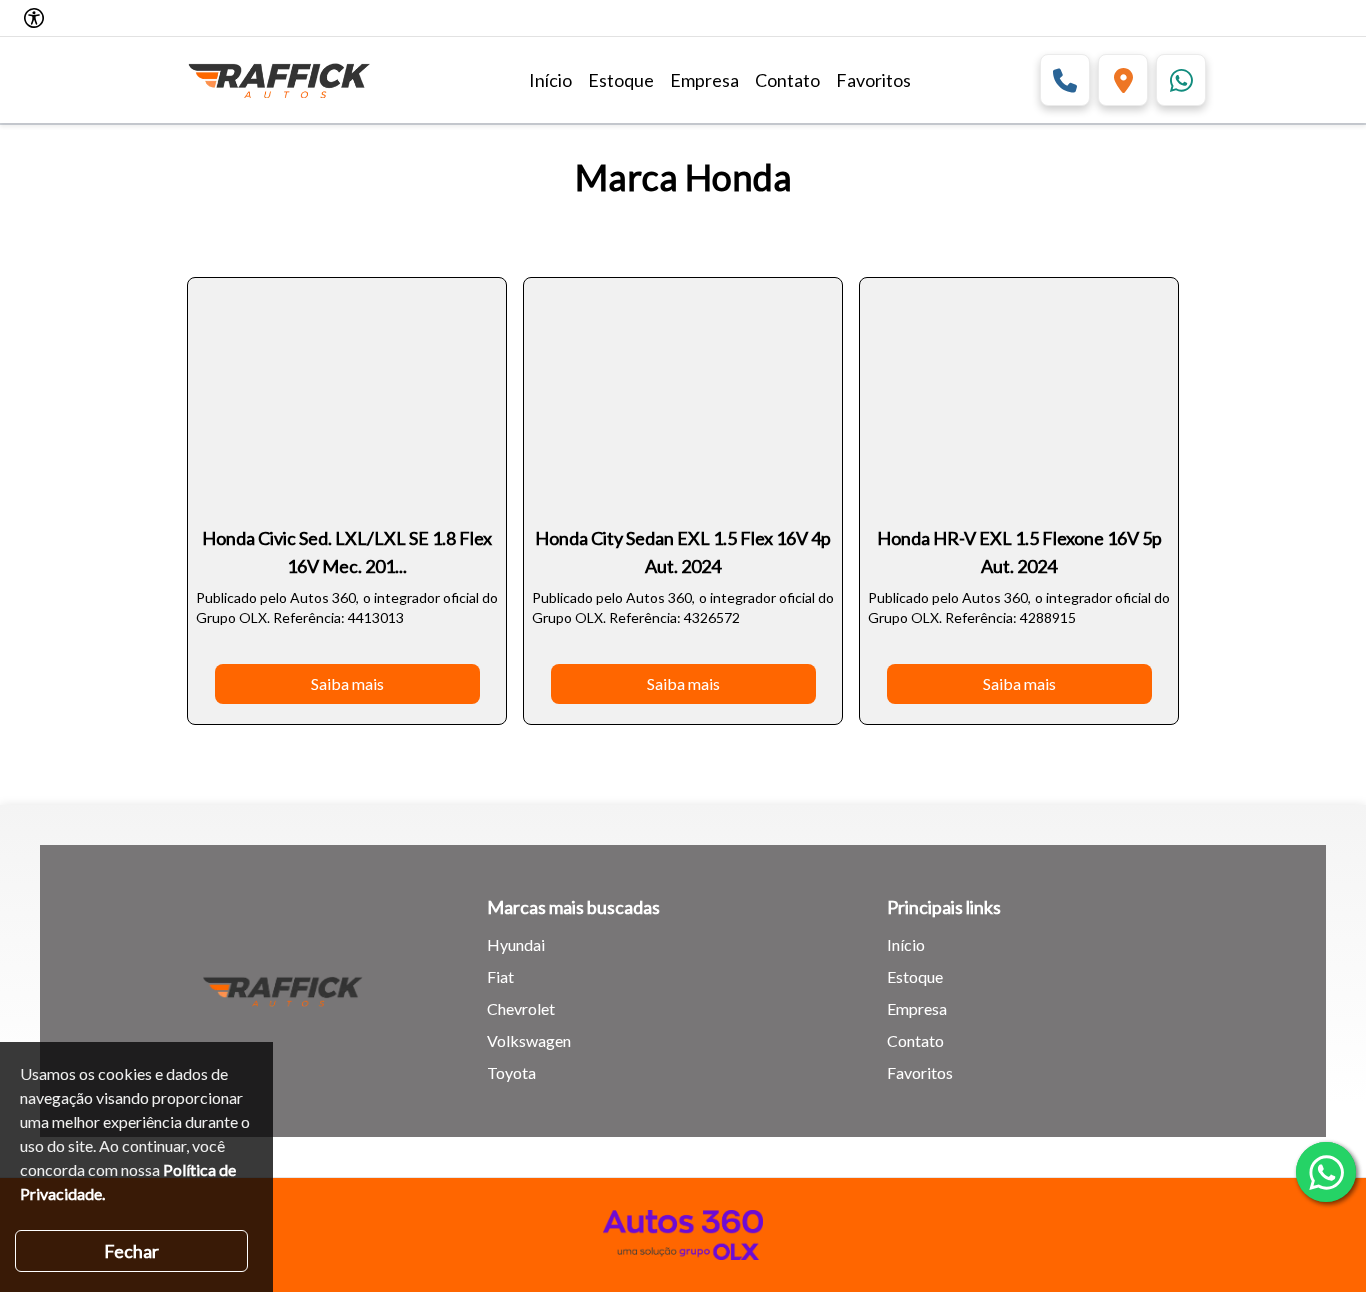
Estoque (621, 80)
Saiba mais (347, 683)
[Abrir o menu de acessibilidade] (34, 18)
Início (550, 80)
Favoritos (873, 80)
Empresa (704, 80)
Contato (787, 80)
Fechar (131, 1251)
